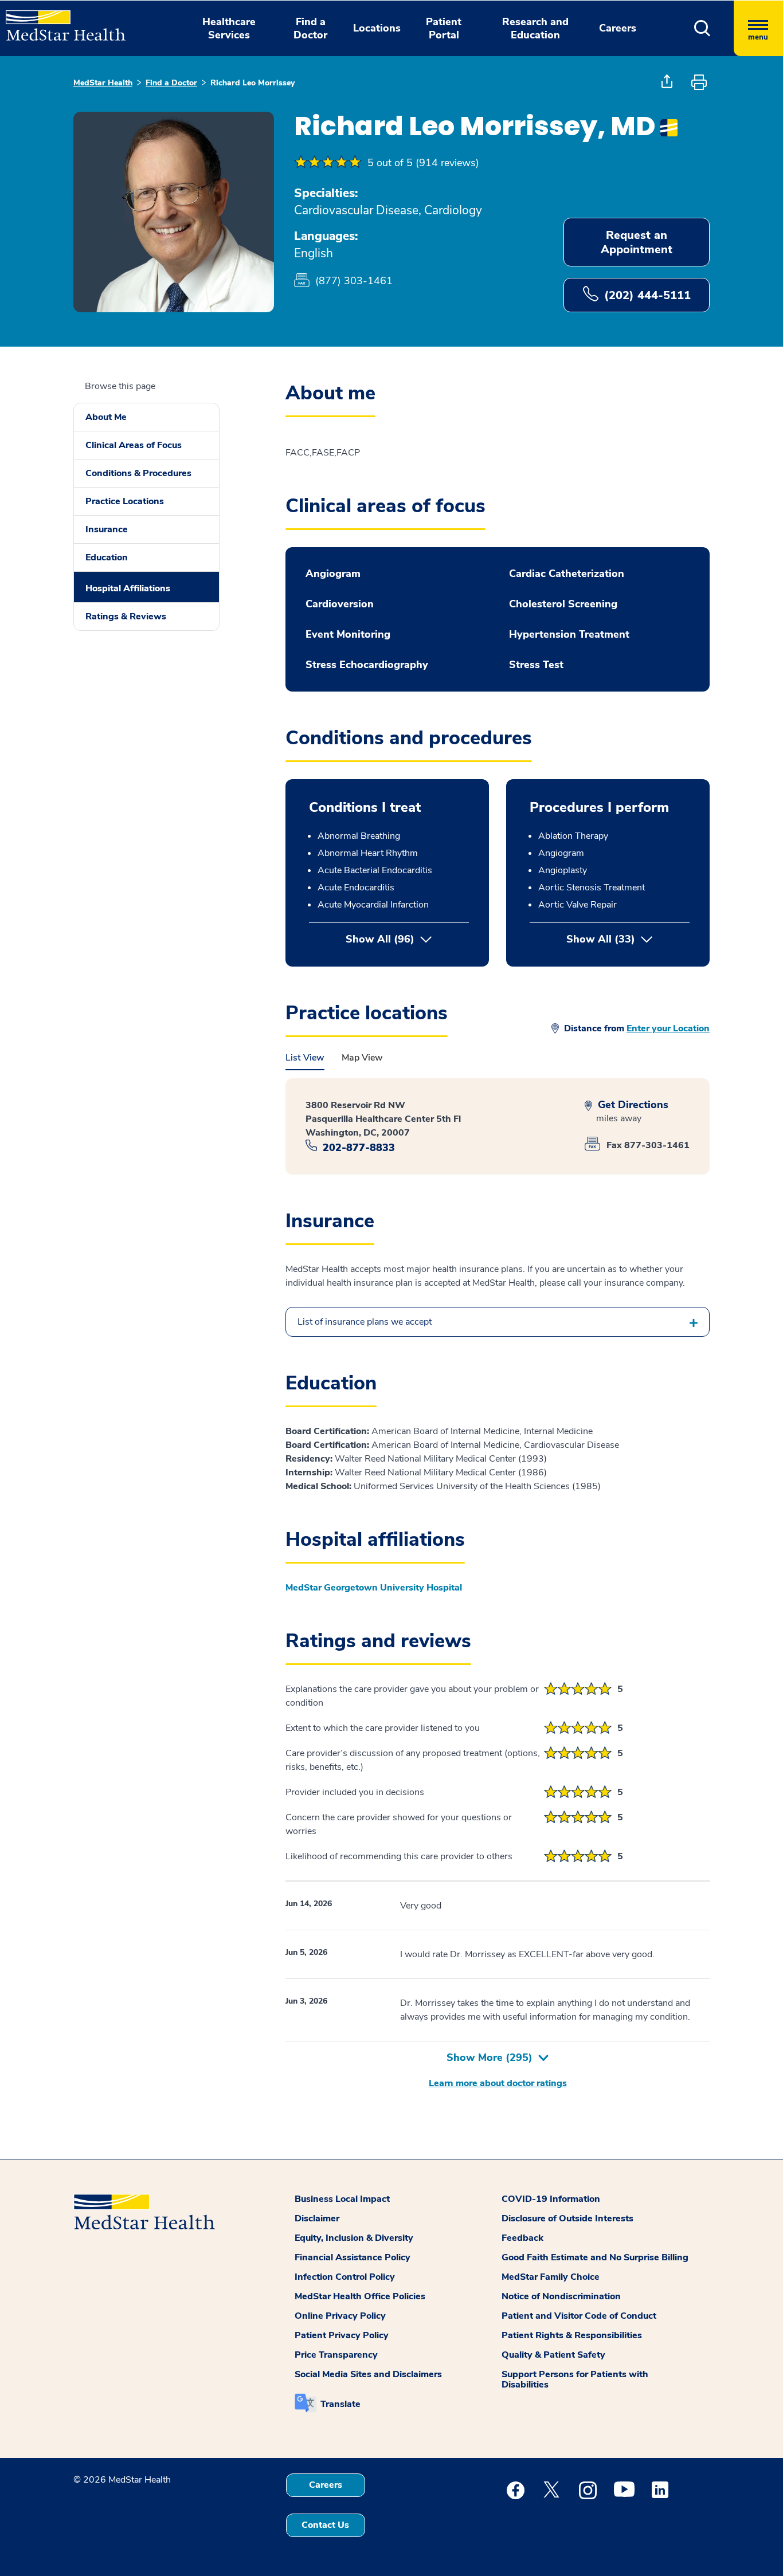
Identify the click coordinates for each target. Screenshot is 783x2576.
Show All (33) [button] (628, 939)
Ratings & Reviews (126, 616)
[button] (702, 28)
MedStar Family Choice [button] (551, 2277)
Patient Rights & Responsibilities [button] (572, 2335)
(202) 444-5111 (647, 295)
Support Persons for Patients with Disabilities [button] (575, 2379)
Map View (362, 1058)
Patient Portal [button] (444, 28)
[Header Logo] (60, 21)
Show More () (490, 2057)
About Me (106, 417)
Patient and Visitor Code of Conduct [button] (579, 2316)
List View (305, 1058)
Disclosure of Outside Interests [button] (567, 2218)
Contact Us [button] (325, 2525)
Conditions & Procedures (138, 473)
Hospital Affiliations (128, 588)
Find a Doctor (171, 83)
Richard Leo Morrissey (252, 83)
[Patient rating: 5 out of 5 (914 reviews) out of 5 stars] (328, 163)
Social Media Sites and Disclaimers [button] (368, 2374)
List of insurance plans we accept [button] (365, 1322)
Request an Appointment (637, 242)
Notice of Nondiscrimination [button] (561, 2296)
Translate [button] (340, 2404)
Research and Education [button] (535, 28)
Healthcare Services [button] (229, 28)
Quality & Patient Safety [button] (553, 2355)
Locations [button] (377, 28)
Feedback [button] (522, 2238)
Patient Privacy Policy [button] (342, 2335)
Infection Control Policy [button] (345, 2277)
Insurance (107, 529)
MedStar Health (103, 83)
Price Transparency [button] (336, 2355)
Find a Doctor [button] (310, 28)
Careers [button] (618, 28)
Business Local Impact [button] (342, 2199)
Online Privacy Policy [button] (340, 2316)
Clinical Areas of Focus (134, 445)
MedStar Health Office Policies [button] (360, 2296)
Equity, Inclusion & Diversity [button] (354, 2238)
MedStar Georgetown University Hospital (374, 1588)
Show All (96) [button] (380, 939)
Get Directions (632, 1105)
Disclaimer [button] (317, 2218)
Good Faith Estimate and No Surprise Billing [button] (595, 2257)
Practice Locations (125, 501)
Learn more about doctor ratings (498, 2083)
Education (107, 557)
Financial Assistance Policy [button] (353, 2257)
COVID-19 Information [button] (551, 2199)
